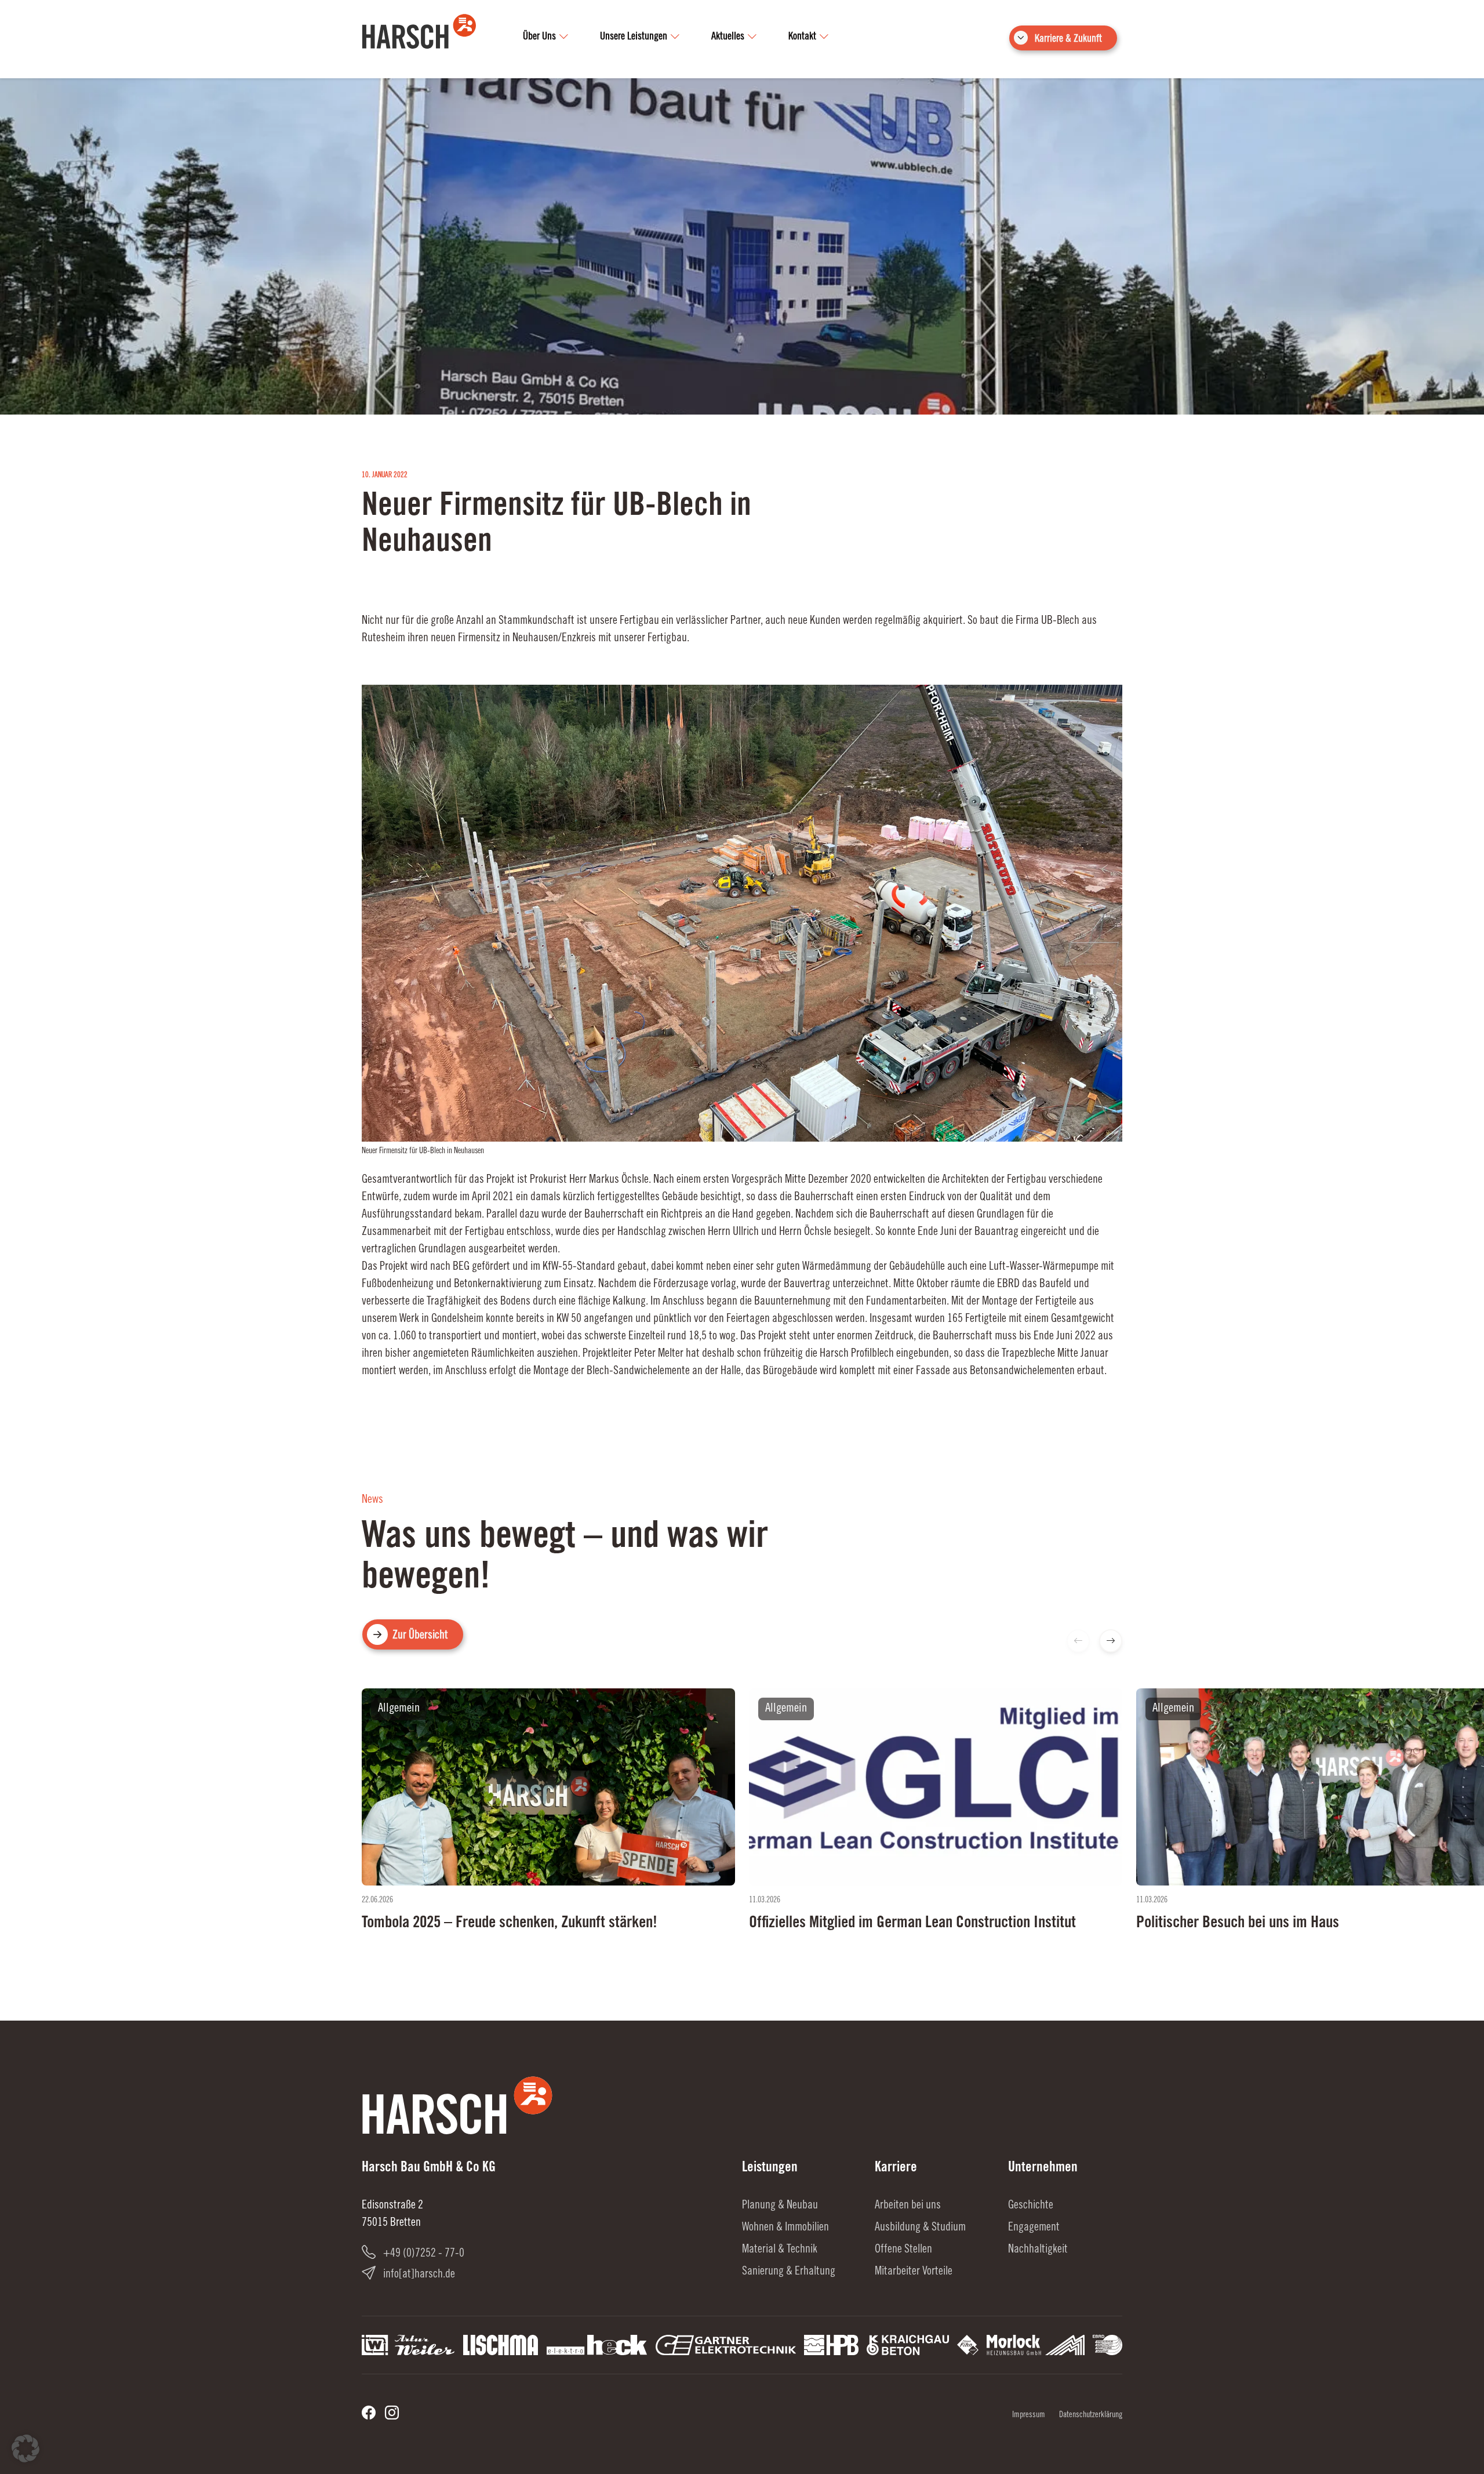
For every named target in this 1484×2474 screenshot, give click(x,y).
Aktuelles (728, 37)
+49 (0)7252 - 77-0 (424, 2254)
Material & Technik (780, 2250)
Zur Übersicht (420, 1636)
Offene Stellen (903, 2250)
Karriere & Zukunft (1068, 39)
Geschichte (1031, 2206)
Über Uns (539, 37)
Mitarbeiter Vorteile (914, 2272)
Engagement (1034, 2228)
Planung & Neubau (780, 2206)
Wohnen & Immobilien (785, 2228)
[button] (1111, 1641)
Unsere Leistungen (634, 37)
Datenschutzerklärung (1091, 2415)
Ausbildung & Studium (920, 2228)
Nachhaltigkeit (1038, 2250)
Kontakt (802, 37)
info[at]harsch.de (419, 2275)
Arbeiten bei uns (908, 2206)
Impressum (1029, 2415)
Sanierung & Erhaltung (789, 2272)
